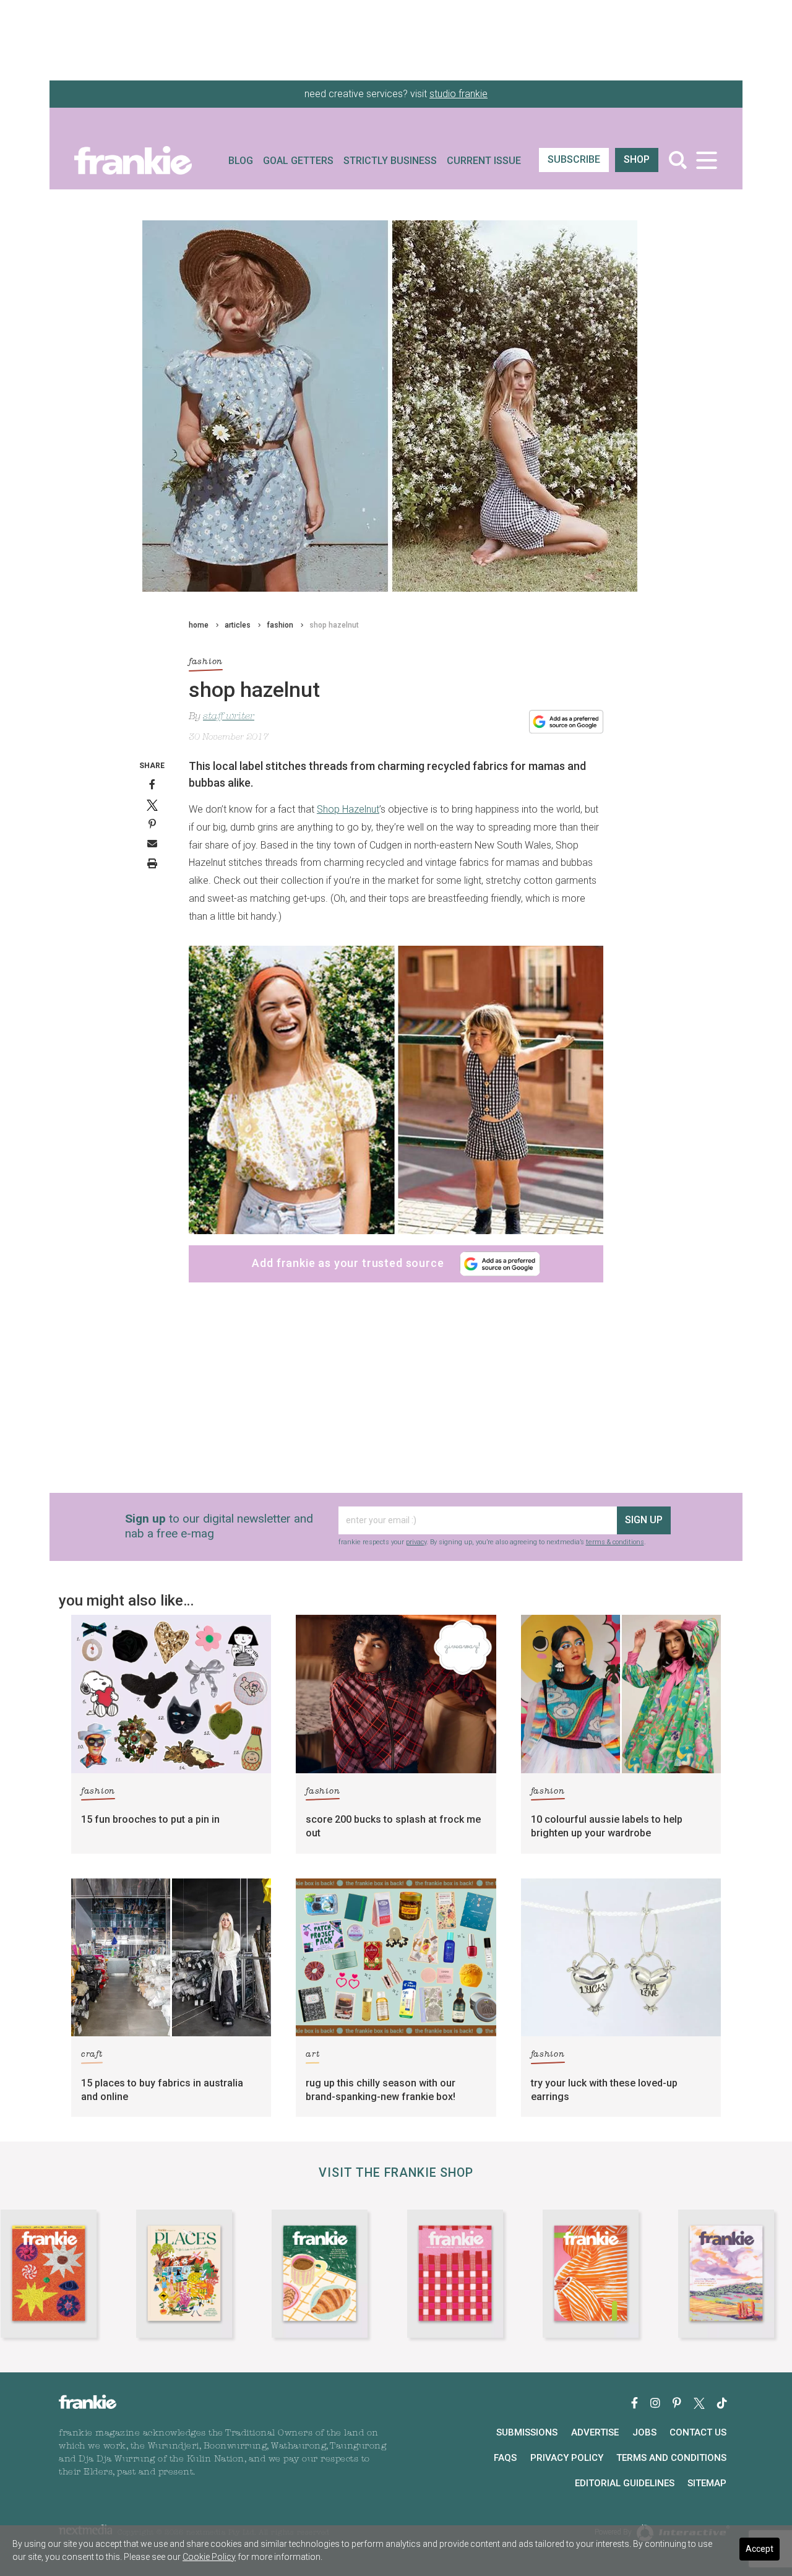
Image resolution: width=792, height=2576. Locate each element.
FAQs (505, 2458)
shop (637, 159)
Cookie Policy (209, 2557)
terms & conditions (615, 1542)
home (199, 625)
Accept (760, 2549)
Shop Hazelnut (348, 809)
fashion (280, 625)
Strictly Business (390, 161)
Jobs (644, 2432)
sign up (644, 1520)
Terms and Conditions (671, 2458)
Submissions (527, 2432)
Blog (241, 161)
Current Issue (484, 161)
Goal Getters (298, 161)
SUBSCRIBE (574, 159)
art (312, 2055)
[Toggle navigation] (706, 160)
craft (92, 2055)
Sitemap (707, 2483)
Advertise (595, 2432)
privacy (416, 1542)
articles (238, 625)
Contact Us (698, 2432)
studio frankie (458, 94)
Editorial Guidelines (625, 2483)
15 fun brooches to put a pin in (150, 1819)
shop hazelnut (334, 625)
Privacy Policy (567, 2458)
